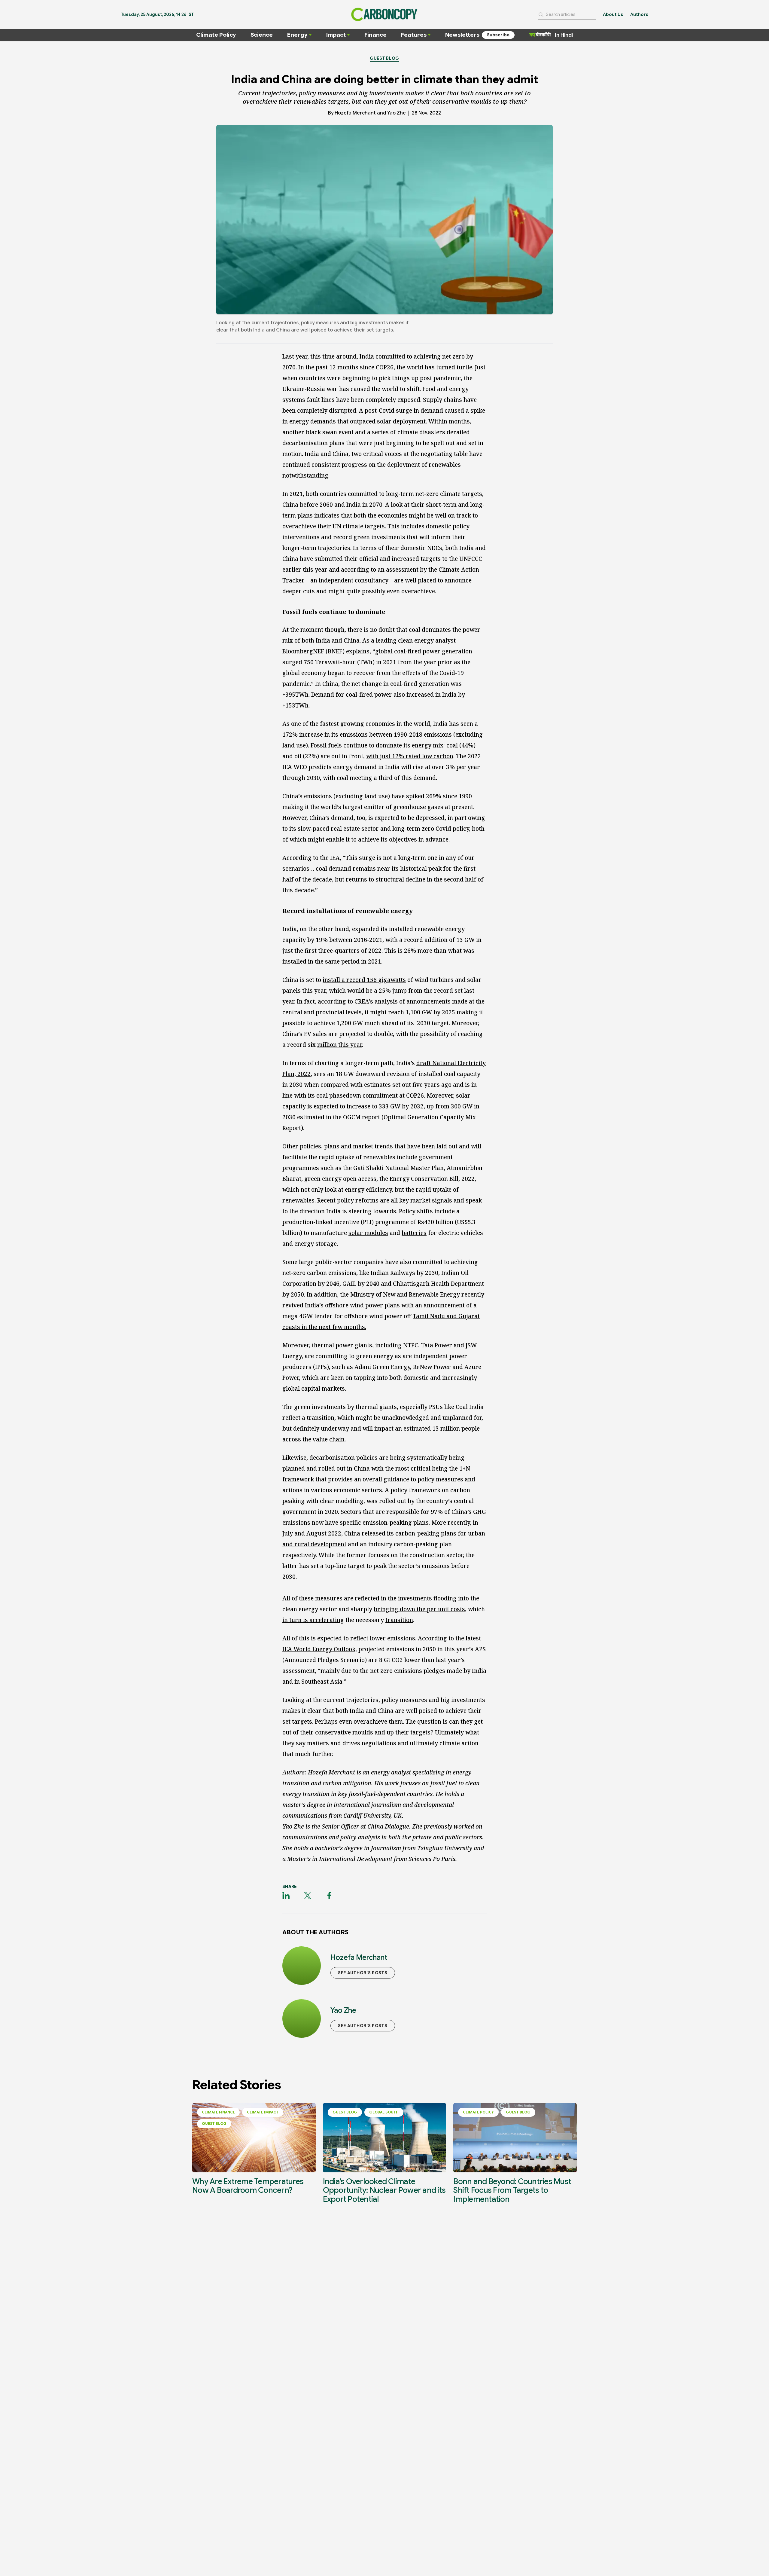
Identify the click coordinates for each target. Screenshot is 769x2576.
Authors (639, 14)
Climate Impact (263, 2112)
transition (399, 1620)
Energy (297, 35)
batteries (414, 1233)
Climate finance (218, 2112)
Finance (375, 35)
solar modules (368, 1233)
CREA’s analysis (376, 1001)
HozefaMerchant (355, 113)
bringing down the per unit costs (419, 1609)
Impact (336, 35)
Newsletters (462, 35)
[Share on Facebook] (329, 1896)
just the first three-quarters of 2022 (332, 951)
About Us (613, 14)
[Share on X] (308, 1896)
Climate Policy (216, 35)
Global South (384, 2112)
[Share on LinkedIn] (286, 1896)
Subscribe (498, 35)
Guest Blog (384, 58)
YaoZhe (397, 113)
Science (262, 35)
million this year (340, 1045)
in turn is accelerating (313, 1620)
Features (414, 35)
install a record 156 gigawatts (364, 980)
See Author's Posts (363, 1973)
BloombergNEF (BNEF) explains (326, 651)
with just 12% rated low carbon (410, 756)
